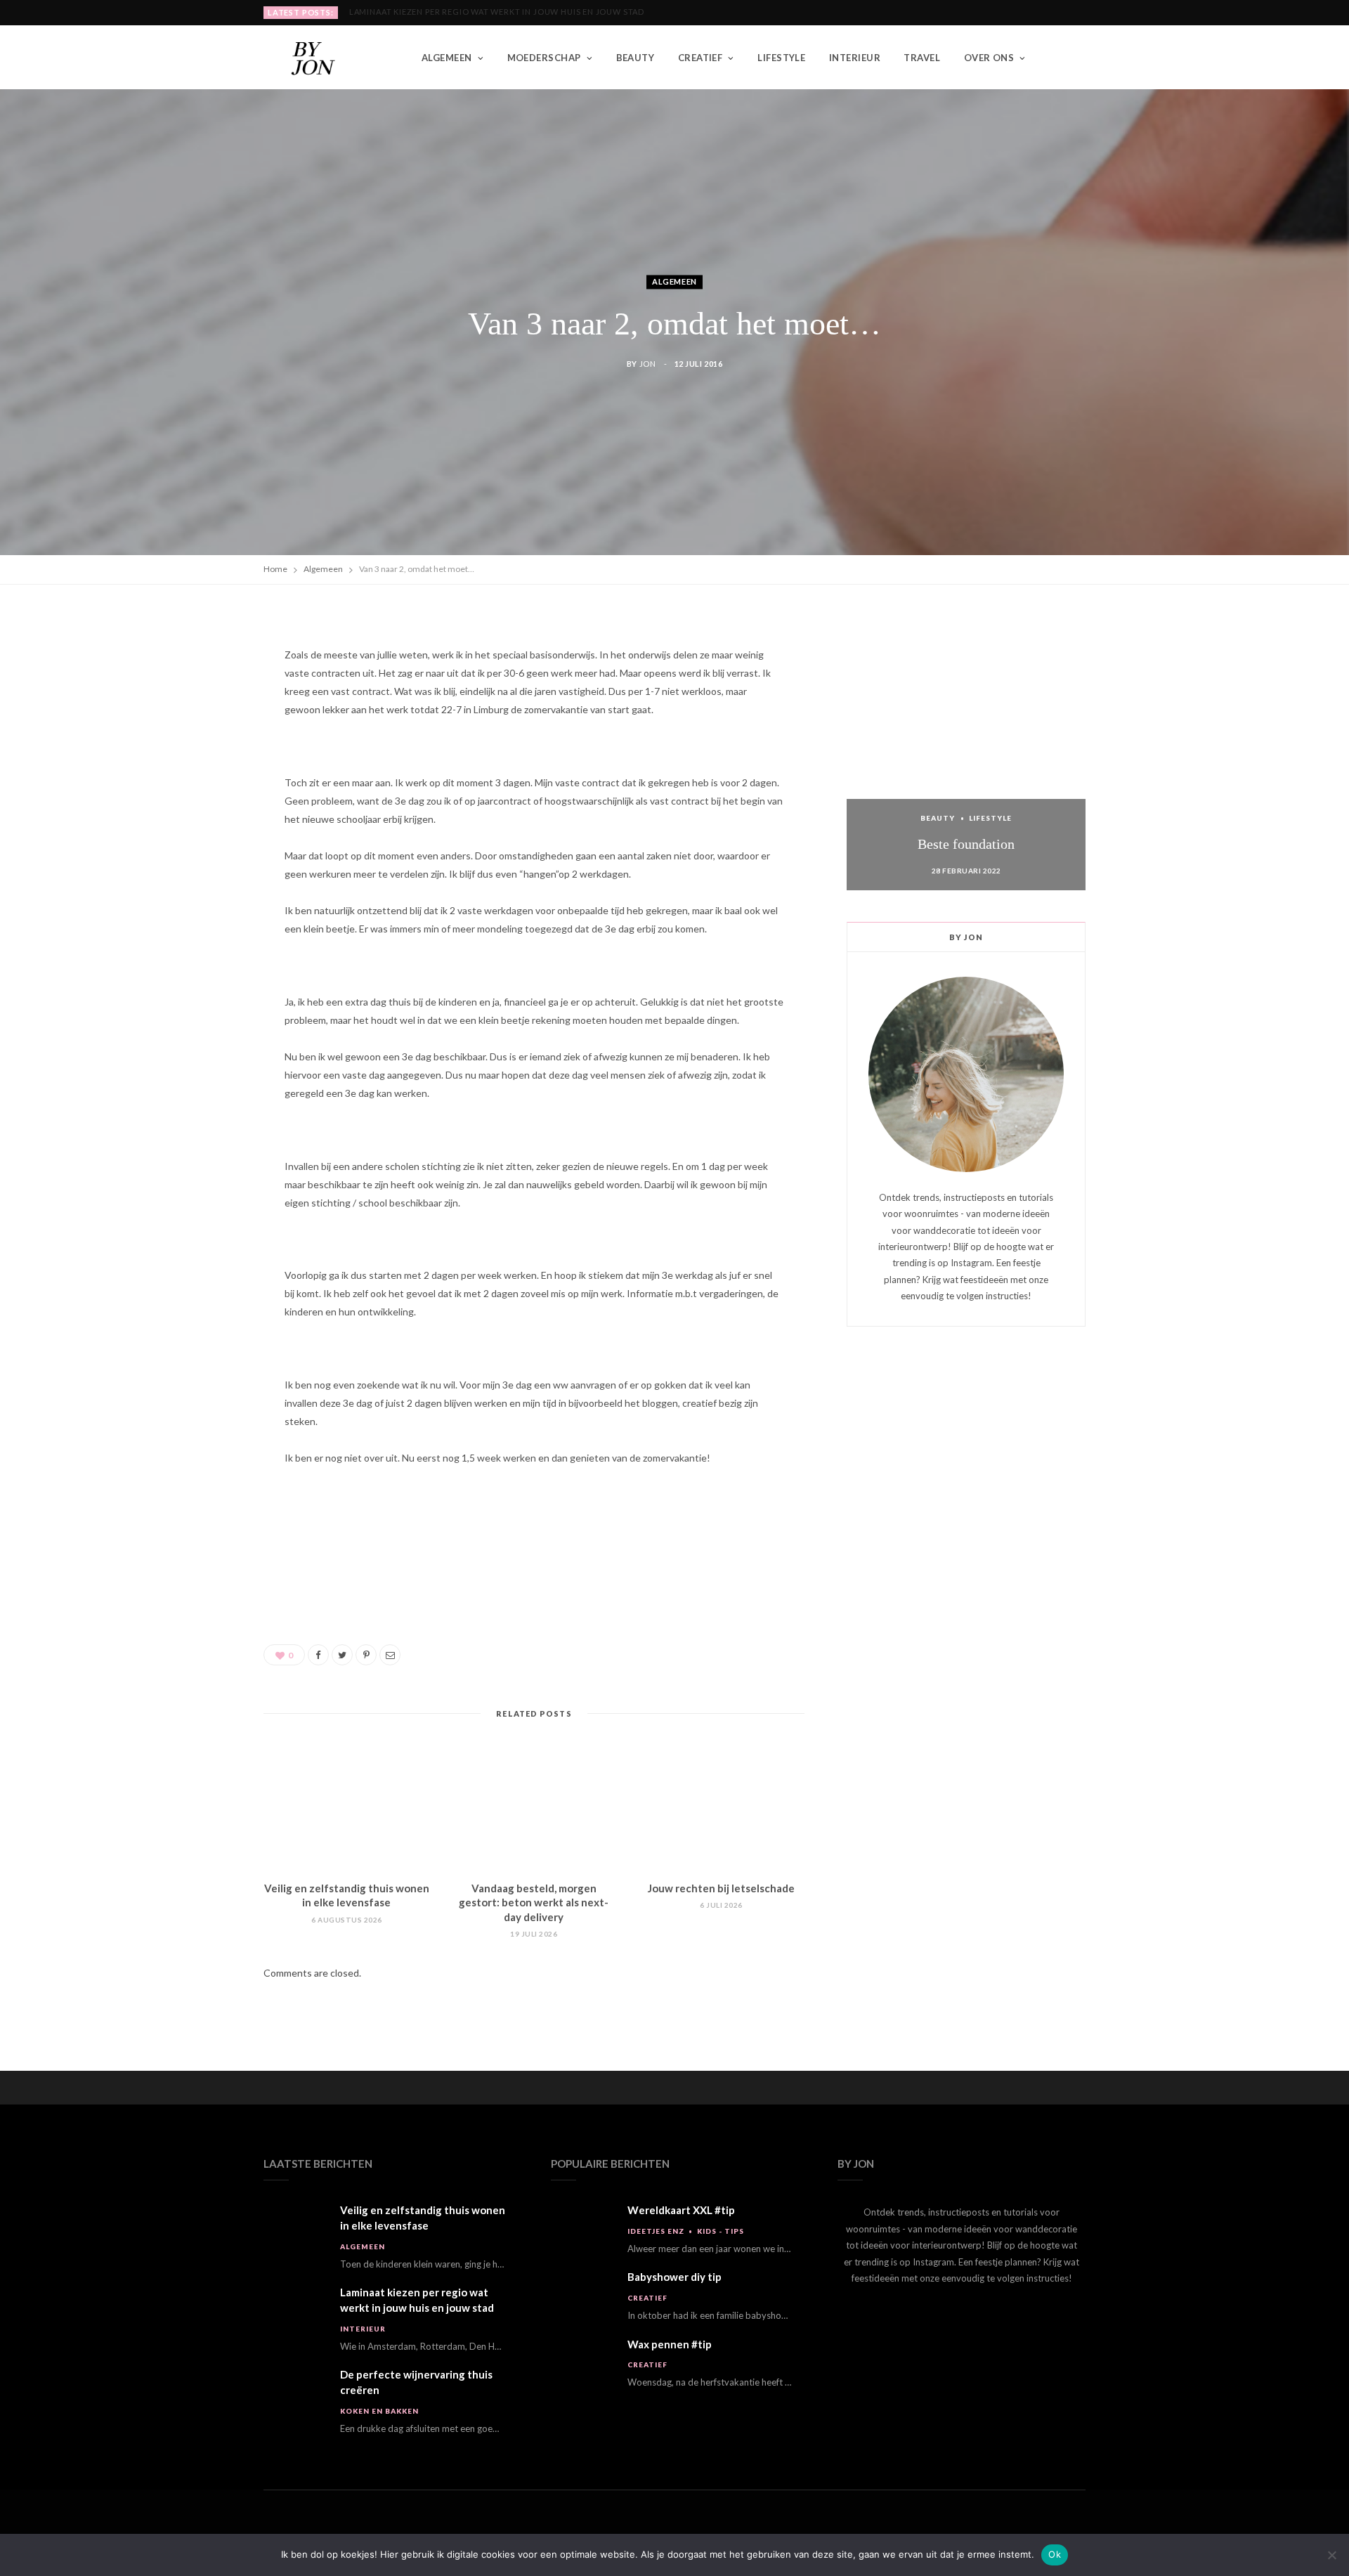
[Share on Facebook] (197, 665)
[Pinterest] (197, 737)
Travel (922, 58)
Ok (1055, 2554)
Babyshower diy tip (674, 2277)
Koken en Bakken (379, 2411)
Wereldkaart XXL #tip (681, 2210)
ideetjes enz (656, 2231)
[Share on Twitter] (197, 701)
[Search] (1075, 58)
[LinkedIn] (197, 773)
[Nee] (1331, 2555)
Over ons (989, 58)
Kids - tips (721, 2231)
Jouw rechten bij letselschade (721, 1888)
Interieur (855, 58)
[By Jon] (320, 58)
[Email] (197, 809)
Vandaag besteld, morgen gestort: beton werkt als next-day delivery (534, 1902)
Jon (648, 364)
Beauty (636, 58)
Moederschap (544, 58)
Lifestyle (781, 58)
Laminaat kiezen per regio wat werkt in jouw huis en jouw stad (497, 12)
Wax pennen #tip (670, 2344)
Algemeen (447, 58)
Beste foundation (966, 844)
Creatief (700, 58)
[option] (966, 750)
